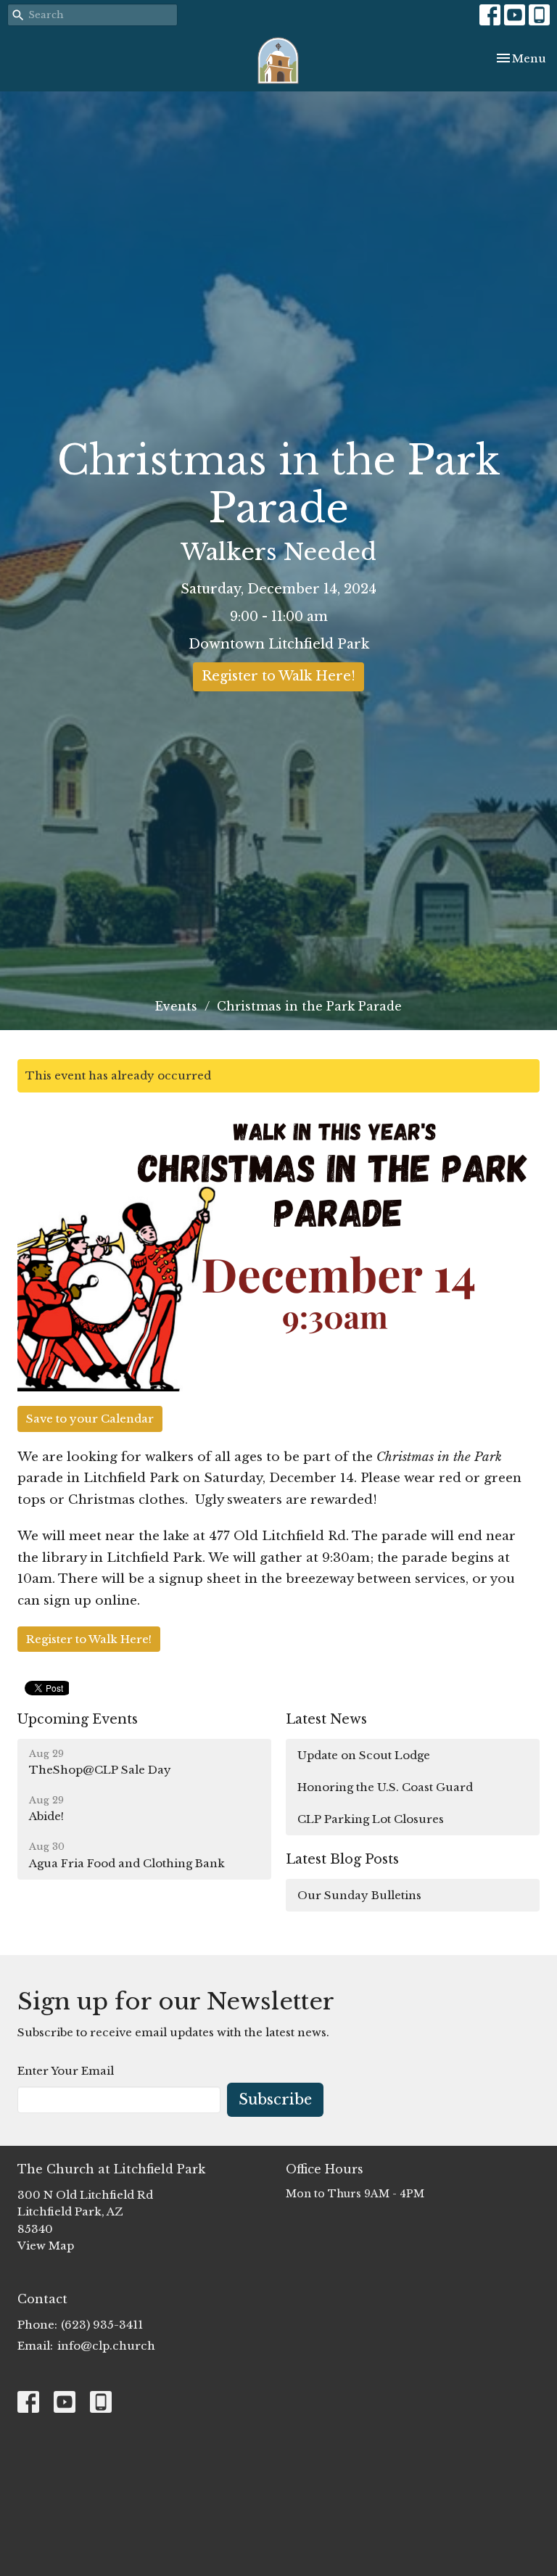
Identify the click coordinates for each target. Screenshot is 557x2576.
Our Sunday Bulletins (359, 1895)
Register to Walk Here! (278, 676)
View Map (46, 2246)
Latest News (326, 1719)
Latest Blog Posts (342, 1859)
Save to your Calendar (90, 1419)
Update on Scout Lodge (364, 1755)
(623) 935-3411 (102, 2325)
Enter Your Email (66, 2071)
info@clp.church (106, 2346)
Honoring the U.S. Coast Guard (385, 1787)
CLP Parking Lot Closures (371, 1819)
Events (176, 1006)
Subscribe (275, 2099)
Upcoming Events (78, 1719)
